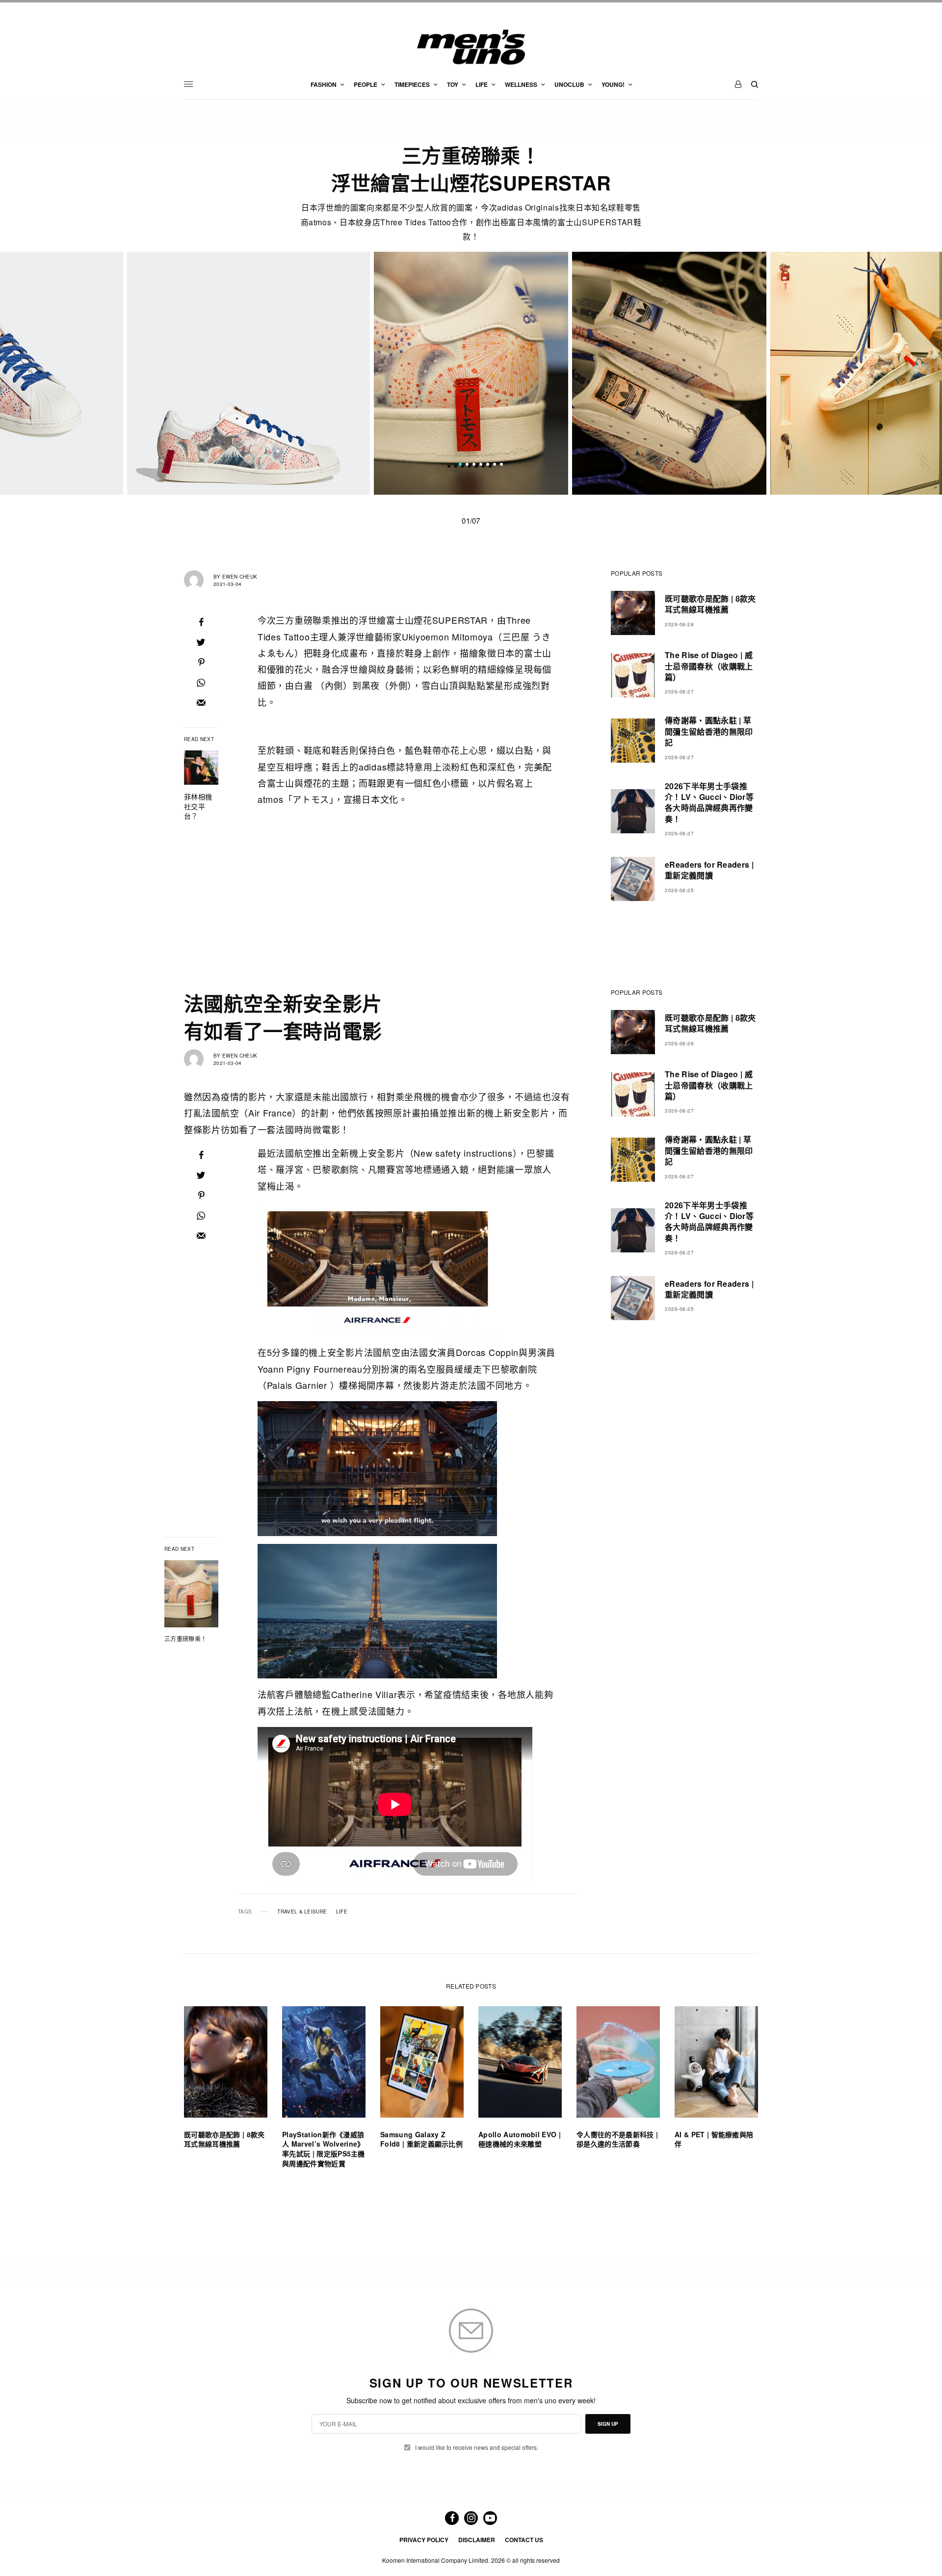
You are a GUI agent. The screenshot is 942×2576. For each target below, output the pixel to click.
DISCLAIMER (477, 2540)
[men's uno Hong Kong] (471, 47)
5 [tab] (488, 466)
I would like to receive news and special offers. (477, 2447)
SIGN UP (608, 2424)
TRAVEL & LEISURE (302, 1912)
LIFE (342, 1912)
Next (780, 373)
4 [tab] (481, 466)
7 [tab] (501, 466)
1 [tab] (460, 466)
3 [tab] (474, 466)
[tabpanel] (471, 373)
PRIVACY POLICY (424, 2540)
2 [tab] (467, 466)
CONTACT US (524, 2540)
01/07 (471, 520)
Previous (162, 373)
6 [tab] (495, 466)
